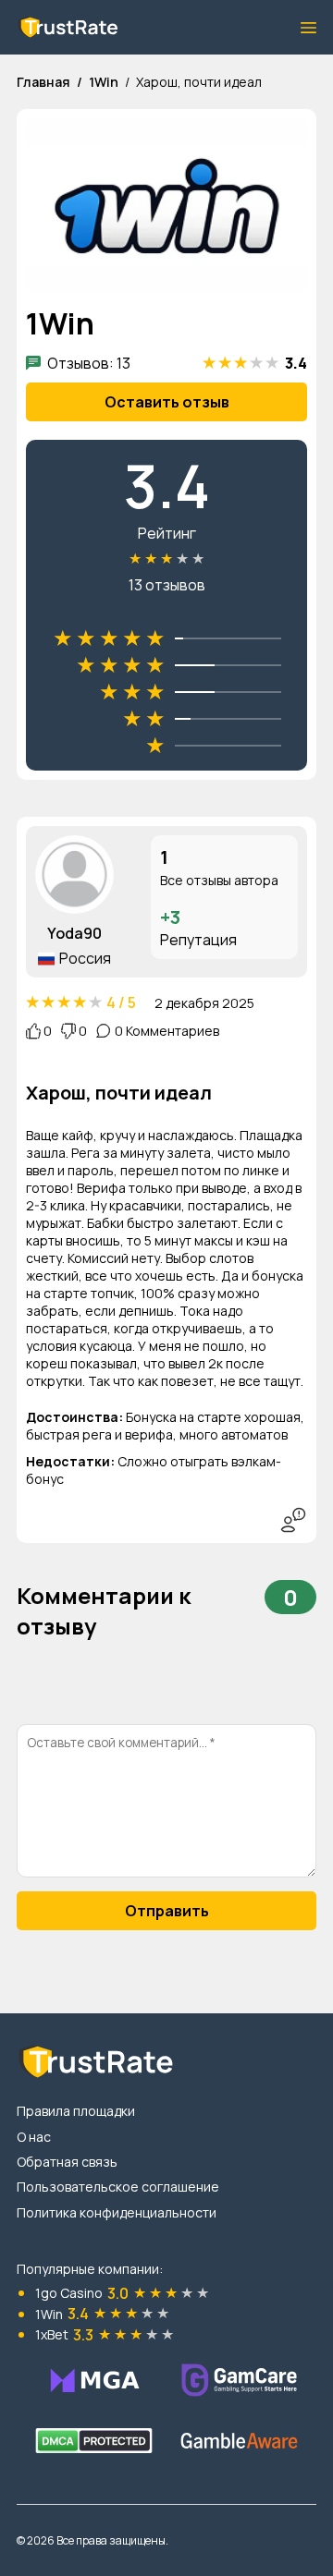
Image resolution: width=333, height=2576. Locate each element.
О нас (34, 2137)
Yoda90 (74, 933)
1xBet (52, 2334)
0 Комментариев (167, 1031)
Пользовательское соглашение (118, 2187)
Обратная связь (67, 2162)
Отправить (167, 1911)
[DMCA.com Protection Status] (94, 2441)
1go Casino (69, 2293)
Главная (43, 82)
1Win (104, 82)
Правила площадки (76, 2111)
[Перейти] (94, 2380)
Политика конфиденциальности (117, 2212)
